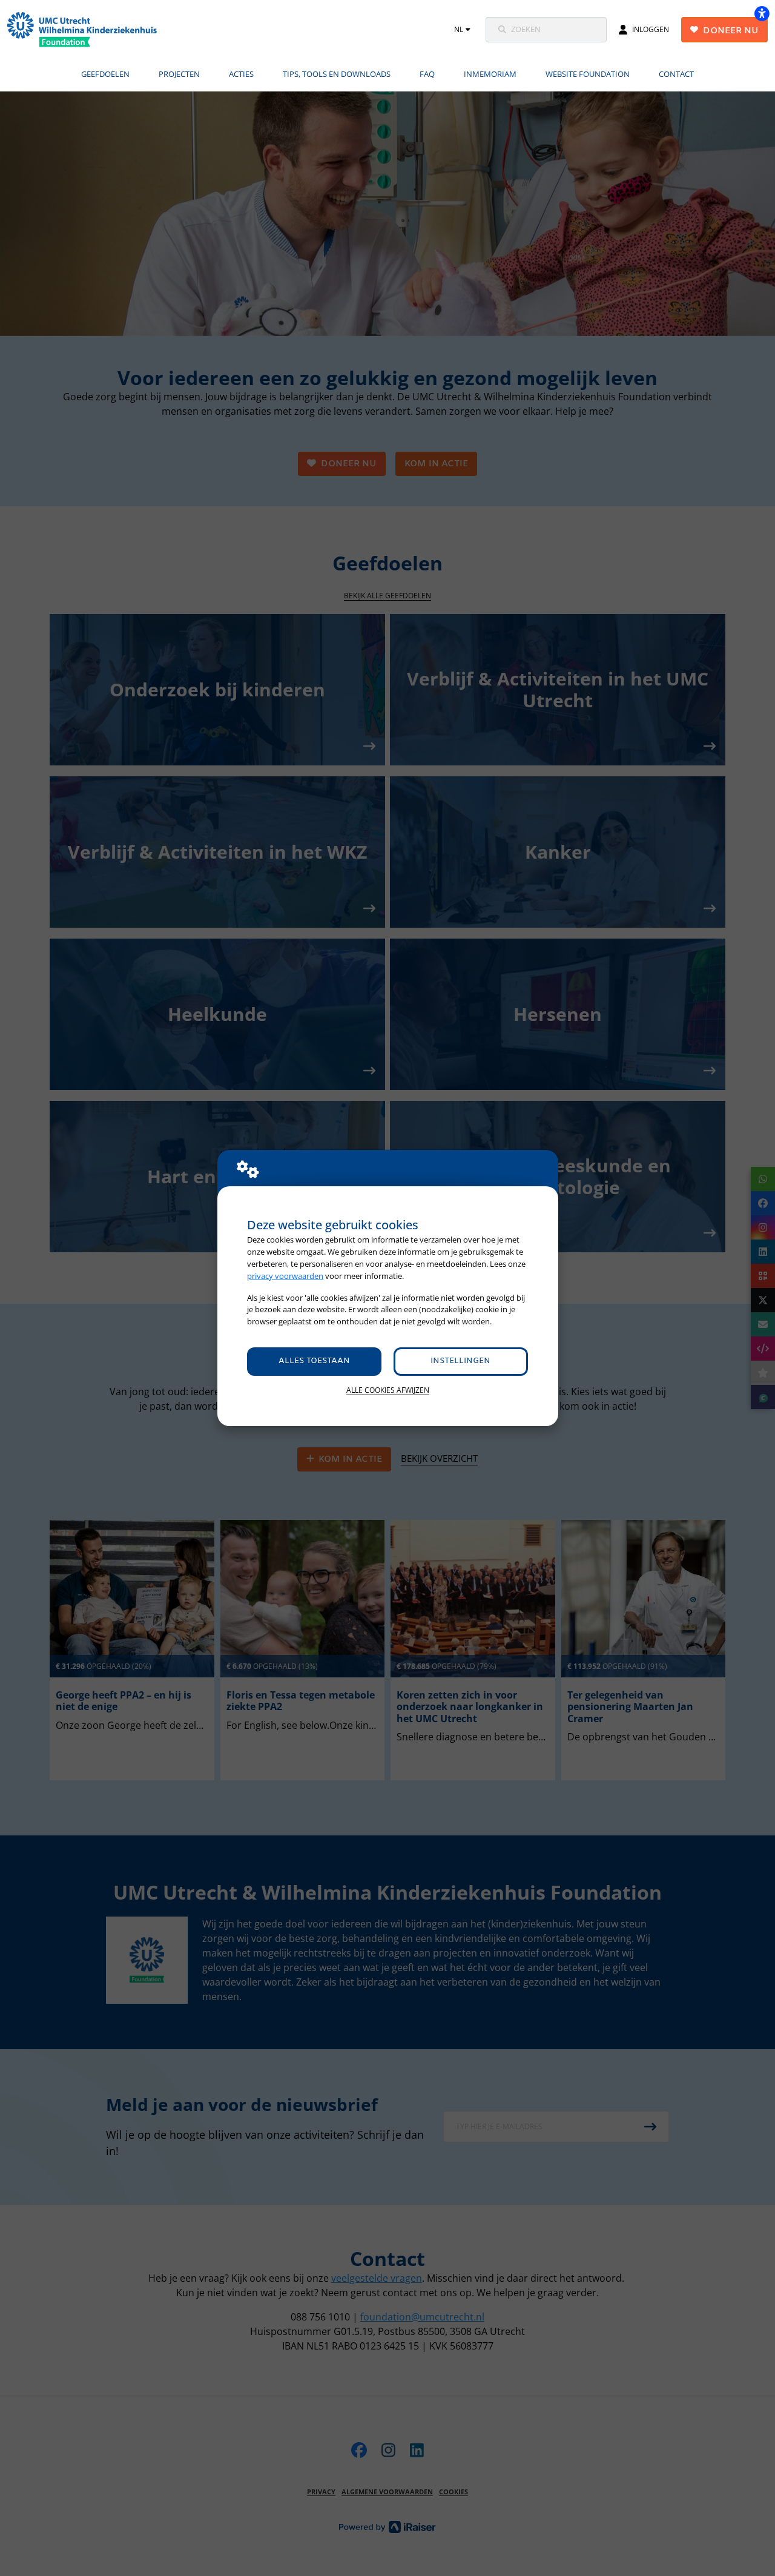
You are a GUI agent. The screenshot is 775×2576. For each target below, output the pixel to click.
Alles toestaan (314, 1361)
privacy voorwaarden (285, 1276)
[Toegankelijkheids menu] (762, 13)
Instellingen (460, 1361)
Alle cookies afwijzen (388, 1390)
